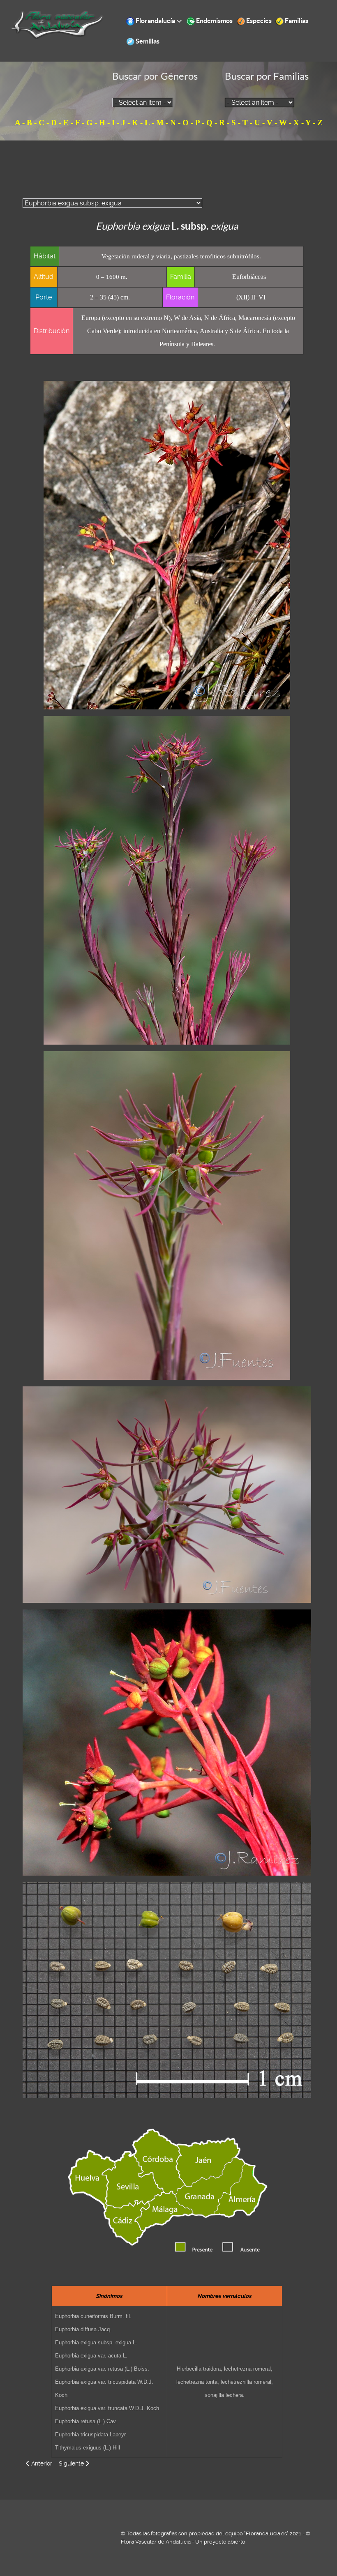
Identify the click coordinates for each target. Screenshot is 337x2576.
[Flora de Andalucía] (57, 24)
